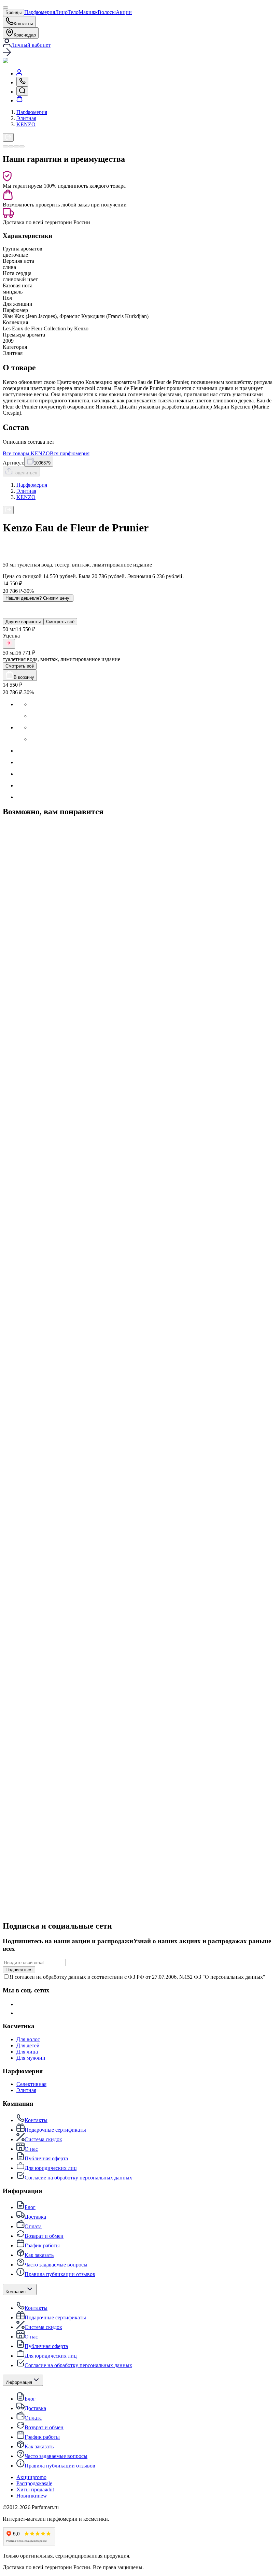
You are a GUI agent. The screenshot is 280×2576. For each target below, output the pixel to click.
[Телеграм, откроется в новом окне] (21, 2013)
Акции (124, 12)
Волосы (107, 12)
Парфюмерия (40, 12)
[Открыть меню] (5, 8)
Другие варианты (23, 622)
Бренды (13, 12)
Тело (73, 12)
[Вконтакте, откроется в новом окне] (21, 2004)
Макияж (88, 12)
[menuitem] (19, 74)
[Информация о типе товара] (9, 644)
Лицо (61, 12)
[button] (140, 53)
